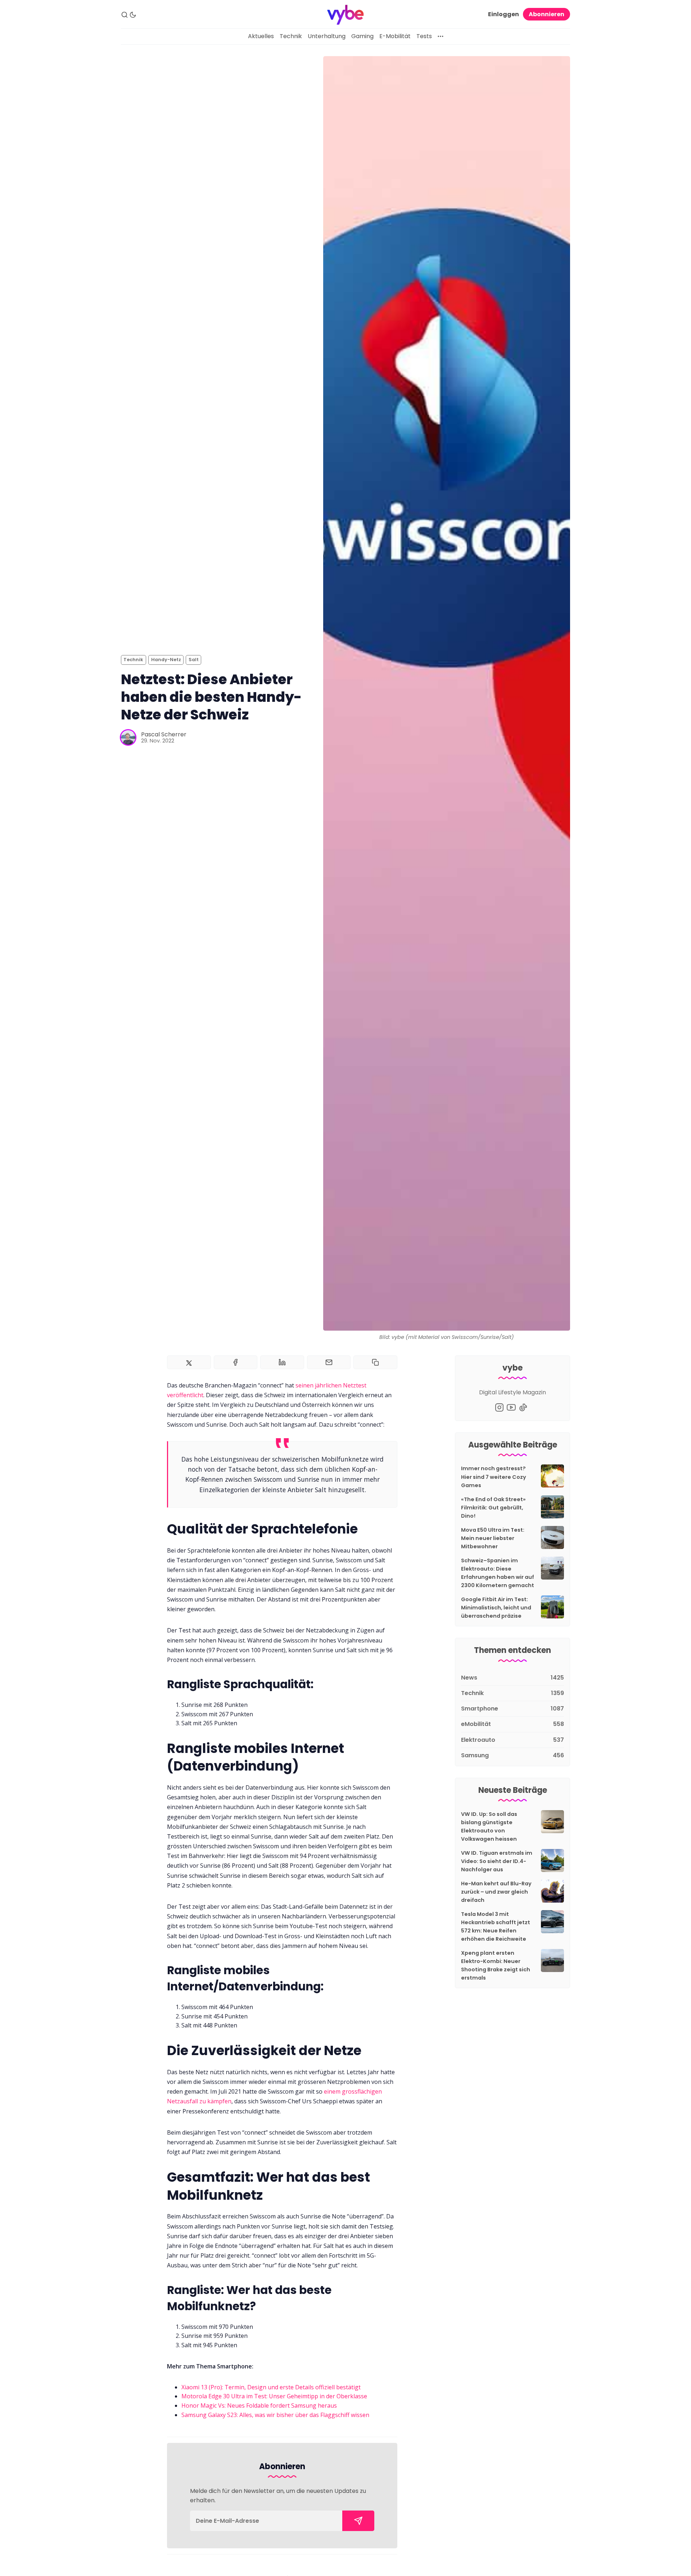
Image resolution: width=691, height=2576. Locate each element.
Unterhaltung (327, 36)
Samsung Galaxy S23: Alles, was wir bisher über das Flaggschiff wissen (275, 2415)
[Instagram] (499, 1407)
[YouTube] (511, 1407)
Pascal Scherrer (164, 734)
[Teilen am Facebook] (236, 1362)
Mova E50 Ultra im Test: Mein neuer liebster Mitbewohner (493, 1538)
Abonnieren (547, 14)
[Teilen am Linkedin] (282, 1362)
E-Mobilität (395, 36)
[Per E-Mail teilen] (329, 1362)
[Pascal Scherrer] (128, 737)
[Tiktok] (523, 1407)
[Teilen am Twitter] (189, 1362)
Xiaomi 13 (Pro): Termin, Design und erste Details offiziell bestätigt (271, 2387)
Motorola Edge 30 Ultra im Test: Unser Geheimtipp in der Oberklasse (274, 2396)
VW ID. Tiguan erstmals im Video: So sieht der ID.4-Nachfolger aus (497, 1861)
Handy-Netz (166, 660)
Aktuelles (261, 36)
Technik (291, 36)
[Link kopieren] (375, 1362)
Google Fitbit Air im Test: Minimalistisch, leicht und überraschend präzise (496, 1608)
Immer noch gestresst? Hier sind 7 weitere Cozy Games (494, 1477)
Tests (424, 36)
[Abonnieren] (358, 2521)
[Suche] (125, 15)
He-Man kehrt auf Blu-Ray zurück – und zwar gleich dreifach (496, 1892)
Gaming (362, 36)
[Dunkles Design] (133, 15)
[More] (441, 36)
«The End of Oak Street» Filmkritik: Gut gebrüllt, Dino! (493, 1508)
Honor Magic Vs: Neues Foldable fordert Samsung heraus (259, 2405)
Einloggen (503, 14)
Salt (194, 660)
